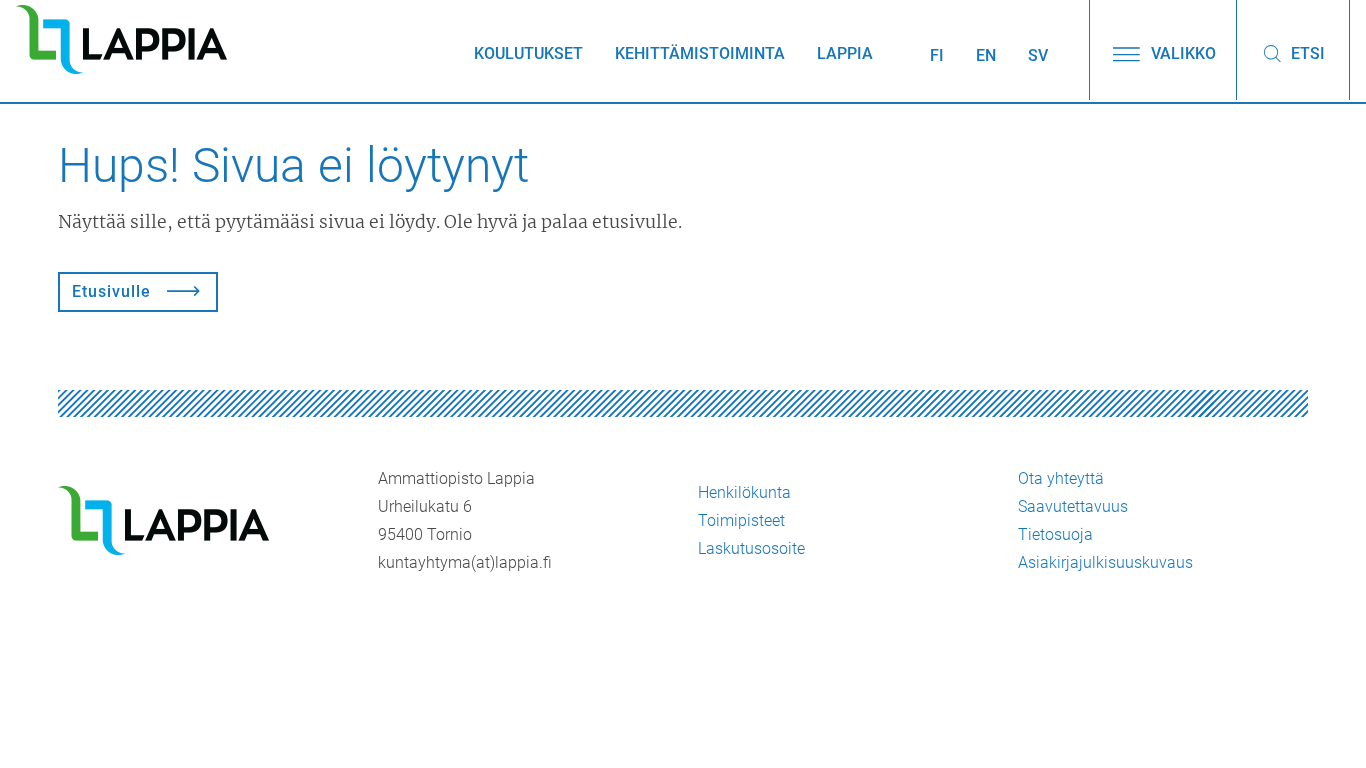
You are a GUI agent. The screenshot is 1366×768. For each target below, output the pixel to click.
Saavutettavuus (1073, 506)
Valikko (1181, 53)
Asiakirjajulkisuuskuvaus (1105, 562)
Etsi (1306, 53)
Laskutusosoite (751, 548)
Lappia (845, 53)
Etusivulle (111, 291)
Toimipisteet (741, 520)
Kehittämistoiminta (700, 53)
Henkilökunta (744, 492)
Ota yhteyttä (1061, 478)
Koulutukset (528, 53)
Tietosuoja (1055, 534)
